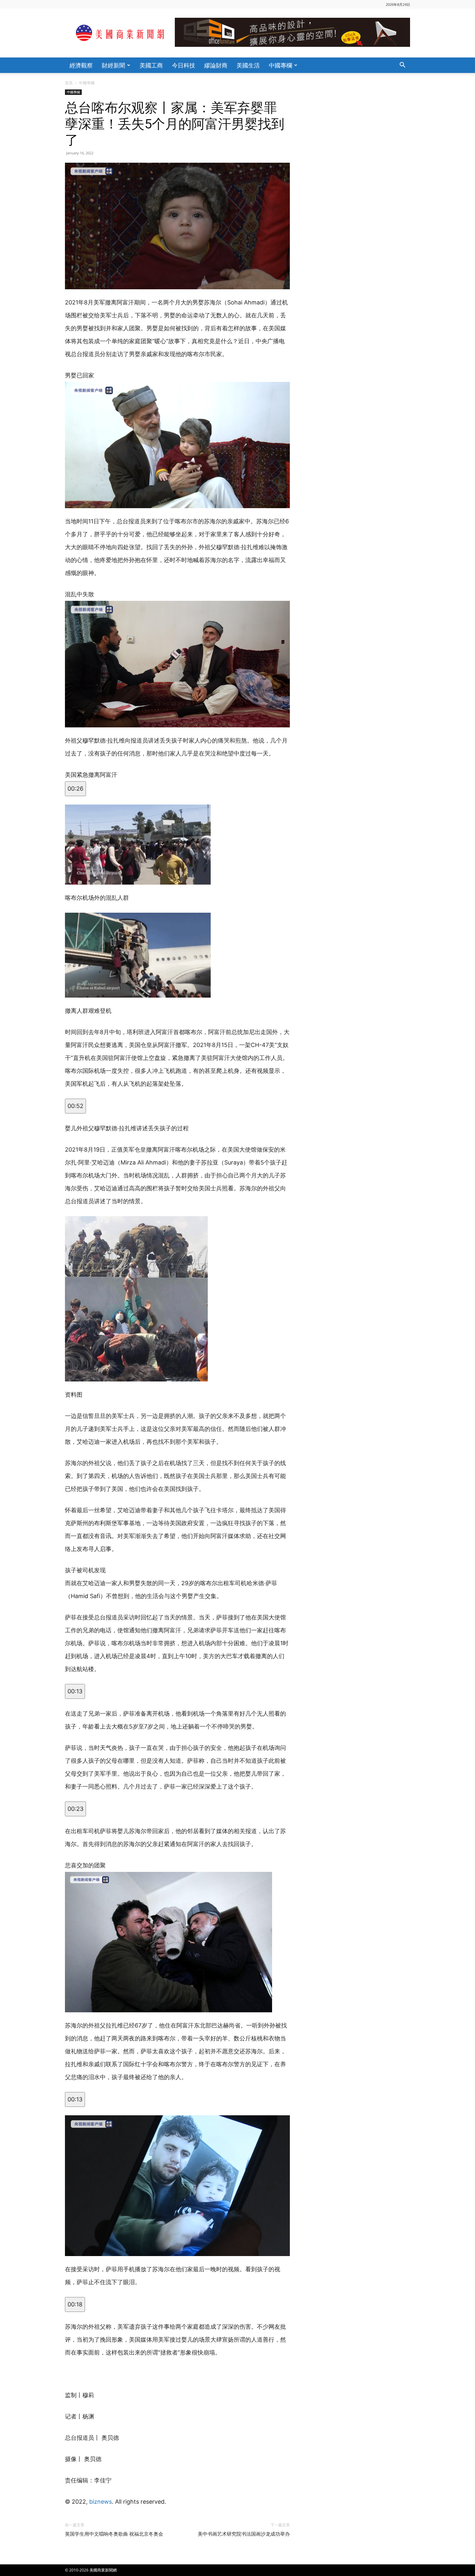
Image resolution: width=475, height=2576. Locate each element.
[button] (402, 66)
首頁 (69, 83)
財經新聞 (113, 65)
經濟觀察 (81, 65)
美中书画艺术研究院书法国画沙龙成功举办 (244, 2534)
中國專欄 (280, 65)
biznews (100, 2502)
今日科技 (184, 65)
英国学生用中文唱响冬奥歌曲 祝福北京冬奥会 (114, 2534)
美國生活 (248, 65)
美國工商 (151, 65)
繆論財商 (216, 65)
